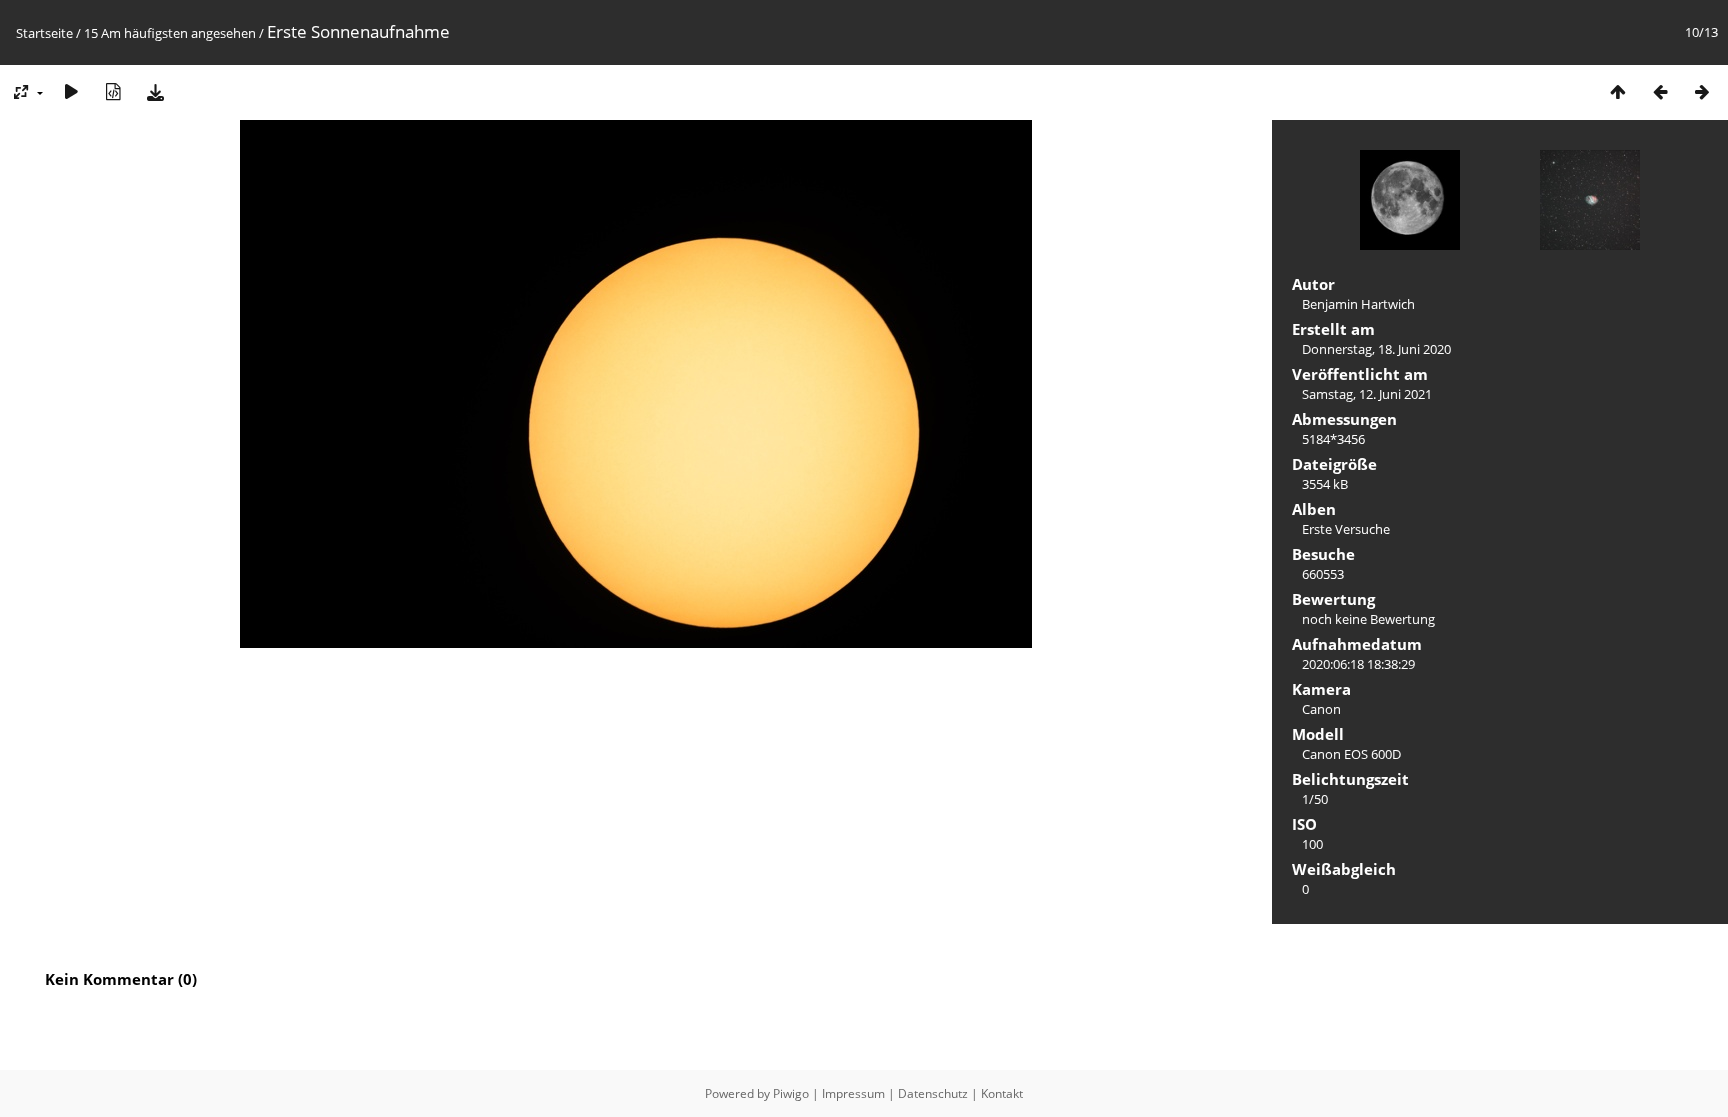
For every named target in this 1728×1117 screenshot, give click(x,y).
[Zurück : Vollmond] (1660, 91)
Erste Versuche (1346, 529)
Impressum (853, 1093)
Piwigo (791, 1093)
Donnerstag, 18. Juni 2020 (1376, 349)
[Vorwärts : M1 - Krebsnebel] (1702, 91)
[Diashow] (71, 91)
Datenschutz (933, 1093)
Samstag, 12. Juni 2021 (1367, 394)
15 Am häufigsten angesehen (170, 33)
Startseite (44, 33)
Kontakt (1002, 1093)
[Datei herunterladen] (155, 91)
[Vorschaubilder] (1618, 91)
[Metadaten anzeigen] (113, 91)
